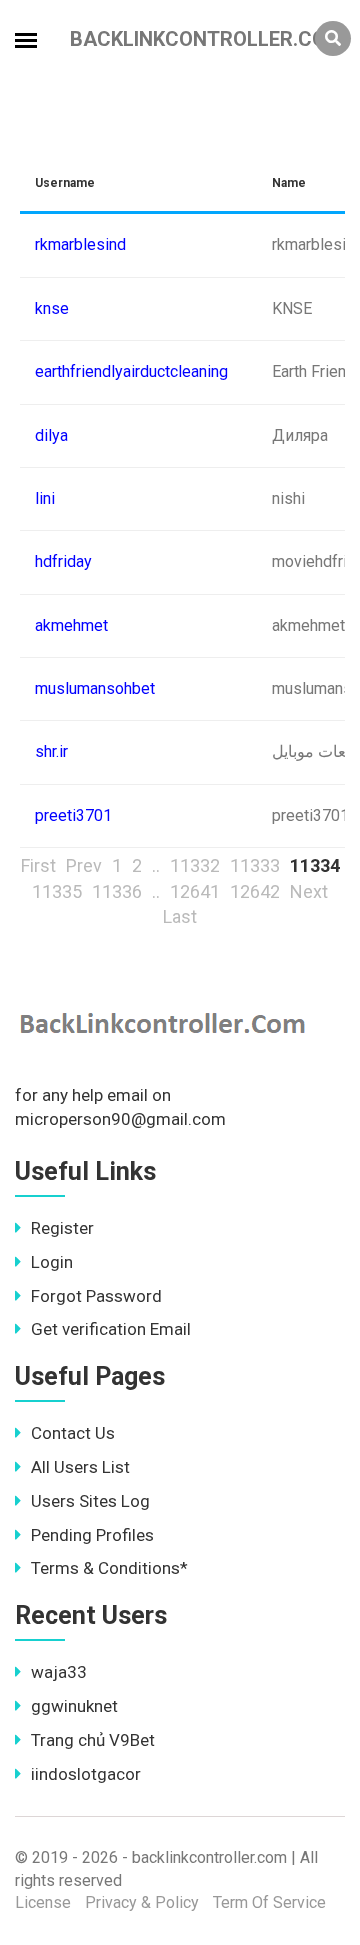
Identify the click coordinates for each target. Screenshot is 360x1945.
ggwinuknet (74, 1706)
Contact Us (73, 1433)
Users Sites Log (90, 1501)
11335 (57, 891)
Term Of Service (269, 1902)
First (38, 865)
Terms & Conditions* (109, 1568)
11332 (195, 865)
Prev (84, 865)
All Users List (80, 1467)
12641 (195, 891)
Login (52, 1262)
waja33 (59, 1672)
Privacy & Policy (142, 1902)
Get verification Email (111, 1329)
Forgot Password (96, 1296)
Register (62, 1228)
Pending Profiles (92, 1535)
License (43, 1902)
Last (180, 916)
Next (309, 891)
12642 (255, 891)
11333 (255, 865)
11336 (117, 891)
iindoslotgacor (86, 1774)
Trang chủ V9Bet (93, 1740)
